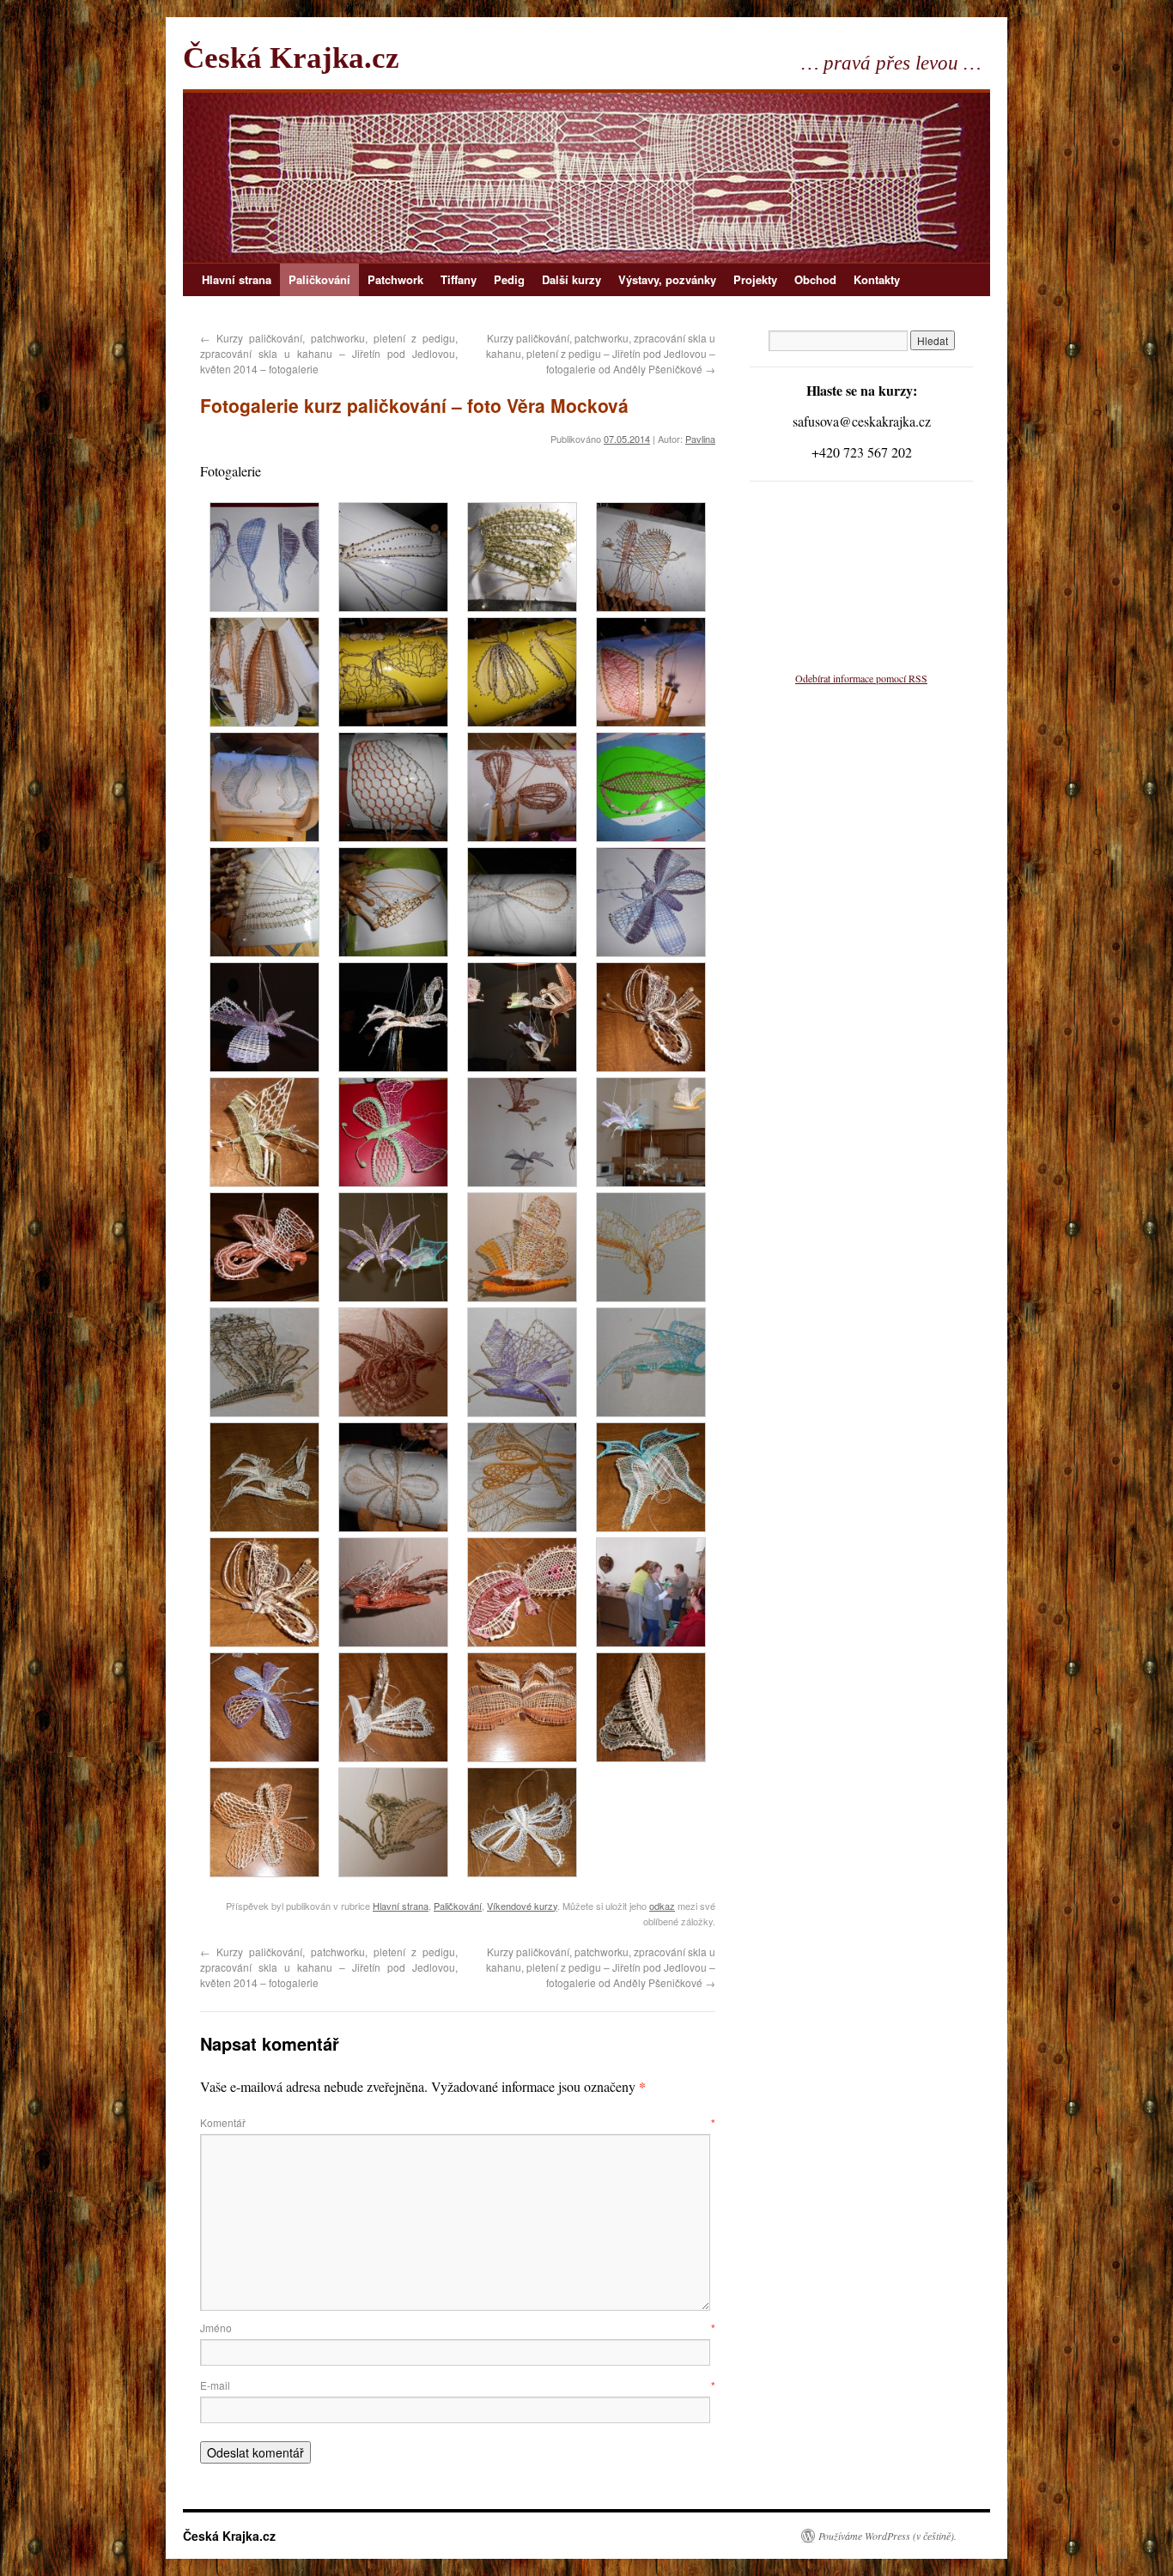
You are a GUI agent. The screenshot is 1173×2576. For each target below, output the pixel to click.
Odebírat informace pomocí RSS (861, 678)
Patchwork (395, 279)
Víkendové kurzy (522, 1906)
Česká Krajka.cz (291, 58)
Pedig (509, 279)
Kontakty (877, 279)
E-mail (458, 2385)
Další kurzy (571, 279)
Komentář (458, 2122)
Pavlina (700, 439)
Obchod (815, 279)
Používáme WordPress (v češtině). (887, 2536)
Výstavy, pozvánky (667, 279)
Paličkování (319, 279)
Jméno (458, 2327)
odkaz (662, 1906)
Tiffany (459, 279)
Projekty (755, 279)
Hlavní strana (237, 279)
